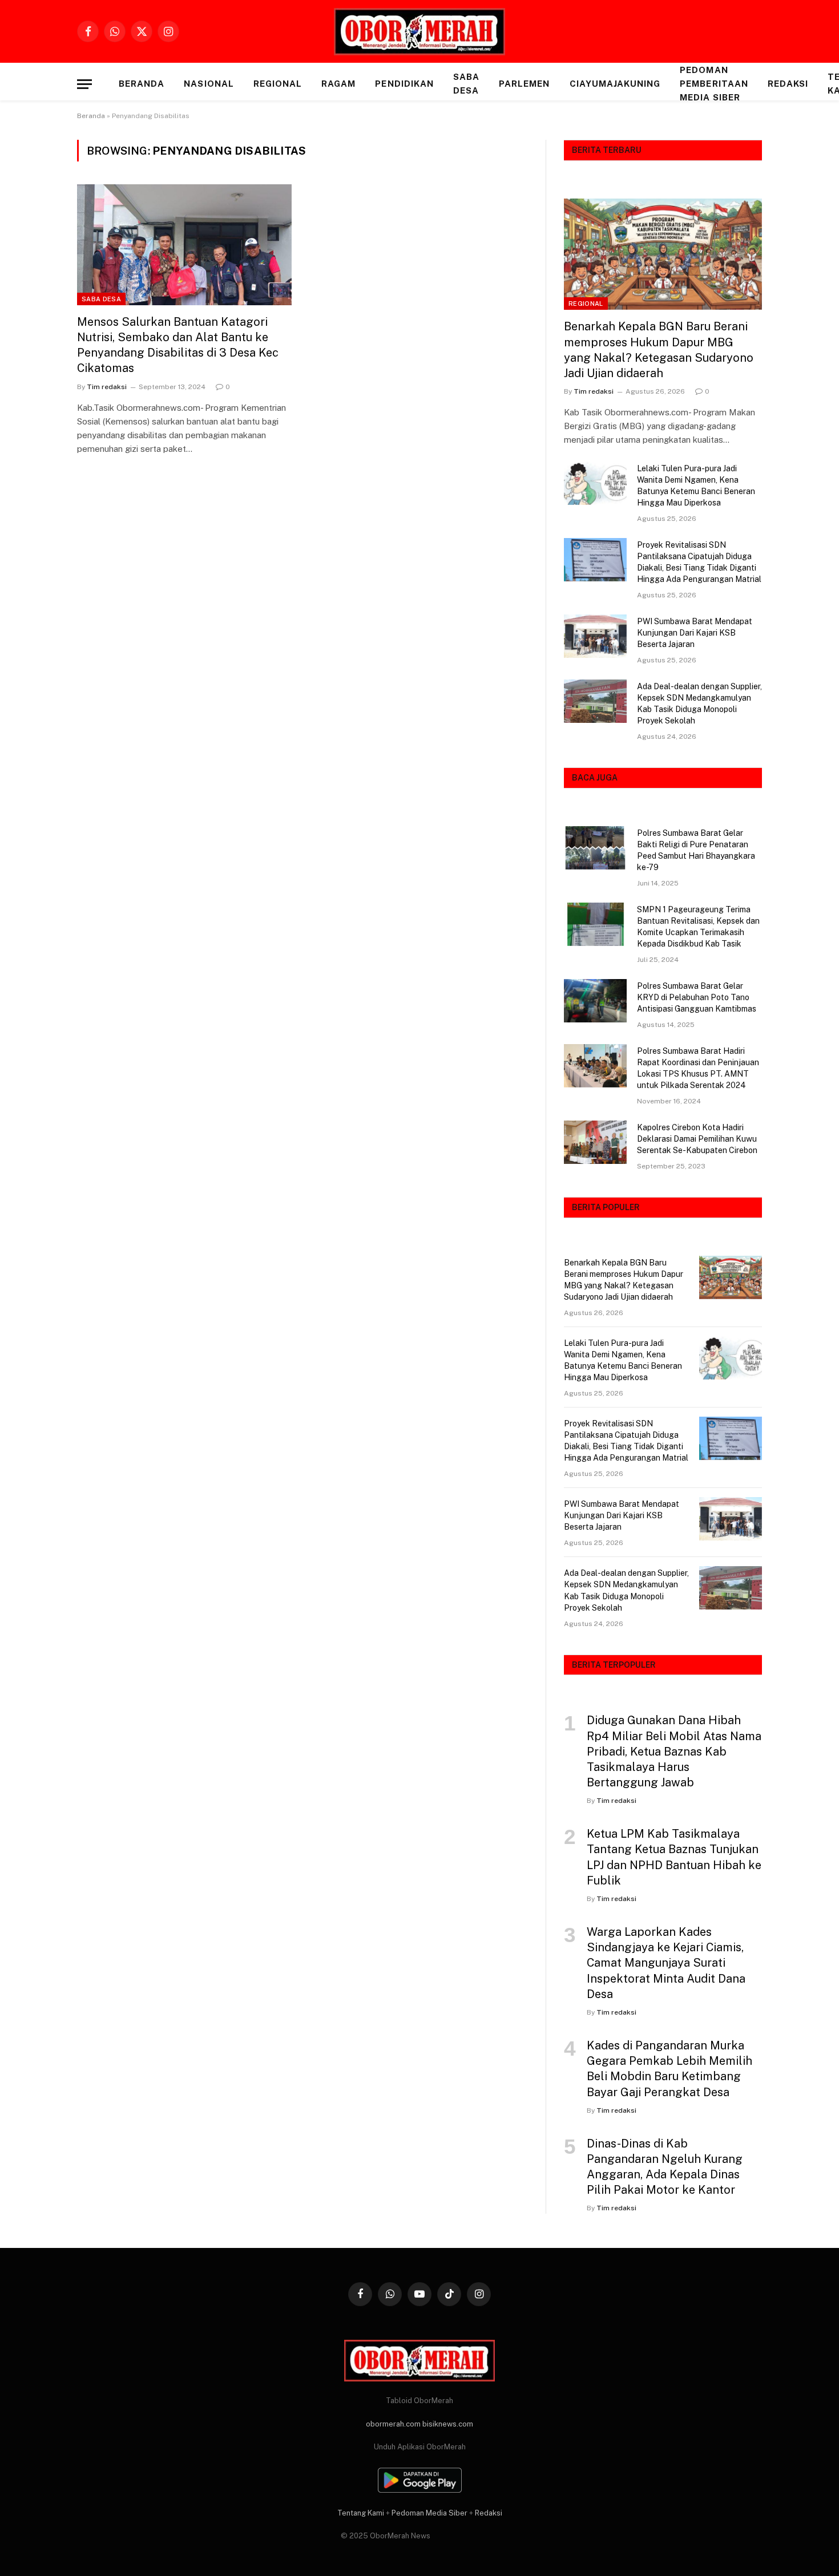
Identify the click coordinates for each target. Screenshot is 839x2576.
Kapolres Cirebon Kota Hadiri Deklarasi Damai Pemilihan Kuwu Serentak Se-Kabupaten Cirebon (697, 1139)
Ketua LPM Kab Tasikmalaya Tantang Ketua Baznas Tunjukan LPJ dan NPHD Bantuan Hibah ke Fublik (674, 1857)
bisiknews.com (448, 2424)
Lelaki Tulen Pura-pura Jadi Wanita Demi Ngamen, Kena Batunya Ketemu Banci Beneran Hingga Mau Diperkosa (696, 486)
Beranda (142, 84)
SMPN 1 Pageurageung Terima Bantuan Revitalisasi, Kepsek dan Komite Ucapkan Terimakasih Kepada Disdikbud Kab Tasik (698, 927)
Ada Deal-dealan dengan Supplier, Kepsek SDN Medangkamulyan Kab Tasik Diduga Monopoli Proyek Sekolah (699, 703)
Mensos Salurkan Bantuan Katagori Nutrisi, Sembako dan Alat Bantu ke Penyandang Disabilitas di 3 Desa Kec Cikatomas (178, 345)
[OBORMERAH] (419, 32)
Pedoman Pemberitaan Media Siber (714, 84)
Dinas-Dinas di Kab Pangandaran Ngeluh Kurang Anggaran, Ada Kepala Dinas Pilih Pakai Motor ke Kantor (665, 2167)
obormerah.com (393, 2424)
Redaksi (788, 84)
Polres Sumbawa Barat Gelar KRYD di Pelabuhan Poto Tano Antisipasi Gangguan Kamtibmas (697, 997)
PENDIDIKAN (404, 84)
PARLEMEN (524, 84)
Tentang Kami (361, 2513)
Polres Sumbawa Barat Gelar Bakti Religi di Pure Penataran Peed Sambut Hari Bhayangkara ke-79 (696, 850)
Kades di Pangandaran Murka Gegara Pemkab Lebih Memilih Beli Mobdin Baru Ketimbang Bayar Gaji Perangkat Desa (669, 2069)
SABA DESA (466, 84)
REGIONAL (278, 84)
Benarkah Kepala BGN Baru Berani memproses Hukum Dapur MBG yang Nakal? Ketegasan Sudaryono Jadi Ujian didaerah (659, 350)
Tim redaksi (107, 387)
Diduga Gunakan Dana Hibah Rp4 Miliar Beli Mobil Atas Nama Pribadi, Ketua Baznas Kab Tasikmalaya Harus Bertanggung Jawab (674, 1751)
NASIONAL (209, 84)
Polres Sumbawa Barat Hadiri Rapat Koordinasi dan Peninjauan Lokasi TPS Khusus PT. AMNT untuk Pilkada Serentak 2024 (698, 1068)
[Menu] (84, 84)
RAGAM (338, 84)
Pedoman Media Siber (429, 2513)
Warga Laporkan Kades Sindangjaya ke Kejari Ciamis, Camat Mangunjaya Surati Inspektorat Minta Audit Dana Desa (666, 1963)
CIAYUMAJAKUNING (615, 84)
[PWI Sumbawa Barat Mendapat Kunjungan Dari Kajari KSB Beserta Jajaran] (595, 636)
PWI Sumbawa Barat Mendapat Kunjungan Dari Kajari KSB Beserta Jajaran (695, 633)
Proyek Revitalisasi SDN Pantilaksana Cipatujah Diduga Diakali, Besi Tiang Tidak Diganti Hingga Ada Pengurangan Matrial (699, 562)
